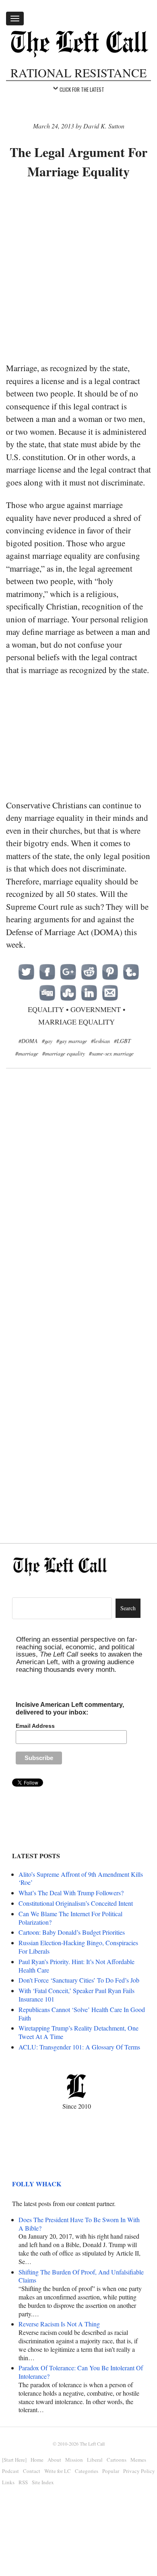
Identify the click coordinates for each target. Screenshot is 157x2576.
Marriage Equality (76, 1022)
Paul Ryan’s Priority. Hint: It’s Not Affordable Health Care (76, 1966)
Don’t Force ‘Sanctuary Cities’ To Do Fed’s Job (79, 1980)
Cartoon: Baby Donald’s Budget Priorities (72, 1932)
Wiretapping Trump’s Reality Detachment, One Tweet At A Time (78, 2032)
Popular (111, 2471)
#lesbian (100, 1041)
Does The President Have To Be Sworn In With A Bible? (79, 2224)
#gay (47, 1041)
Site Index (43, 2482)
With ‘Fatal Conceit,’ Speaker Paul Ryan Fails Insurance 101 (76, 1995)
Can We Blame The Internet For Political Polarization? (70, 1918)
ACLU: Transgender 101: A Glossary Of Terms (79, 2047)
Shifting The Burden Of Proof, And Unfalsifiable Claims (81, 2276)
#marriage (27, 1053)
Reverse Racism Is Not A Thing (59, 2324)
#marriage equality (64, 1053)
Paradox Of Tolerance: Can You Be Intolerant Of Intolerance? (81, 2372)
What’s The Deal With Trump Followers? (71, 1893)
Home (37, 2460)
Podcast (10, 2471)
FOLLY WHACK (37, 2184)
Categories (87, 2471)
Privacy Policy (139, 2471)
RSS (23, 2482)
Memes (138, 2460)
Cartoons (117, 2460)
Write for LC (58, 2471)
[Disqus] (78, 1206)
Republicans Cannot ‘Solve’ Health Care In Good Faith (82, 2014)
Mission (74, 2460)
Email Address (35, 1726)
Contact (32, 2471)
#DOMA (28, 1041)
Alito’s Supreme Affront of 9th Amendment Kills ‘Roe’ (81, 1878)
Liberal (95, 2460)
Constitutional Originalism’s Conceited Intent (76, 1903)
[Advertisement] (78, 272)
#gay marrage (72, 1041)
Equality (46, 1009)
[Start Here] (14, 2460)
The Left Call (92, 2444)
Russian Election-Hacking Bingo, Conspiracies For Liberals (78, 1947)
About (54, 2460)
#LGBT (122, 1041)
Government (96, 1009)
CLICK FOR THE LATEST (82, 89)
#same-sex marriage (111, 1053)
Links (8, 2482)
